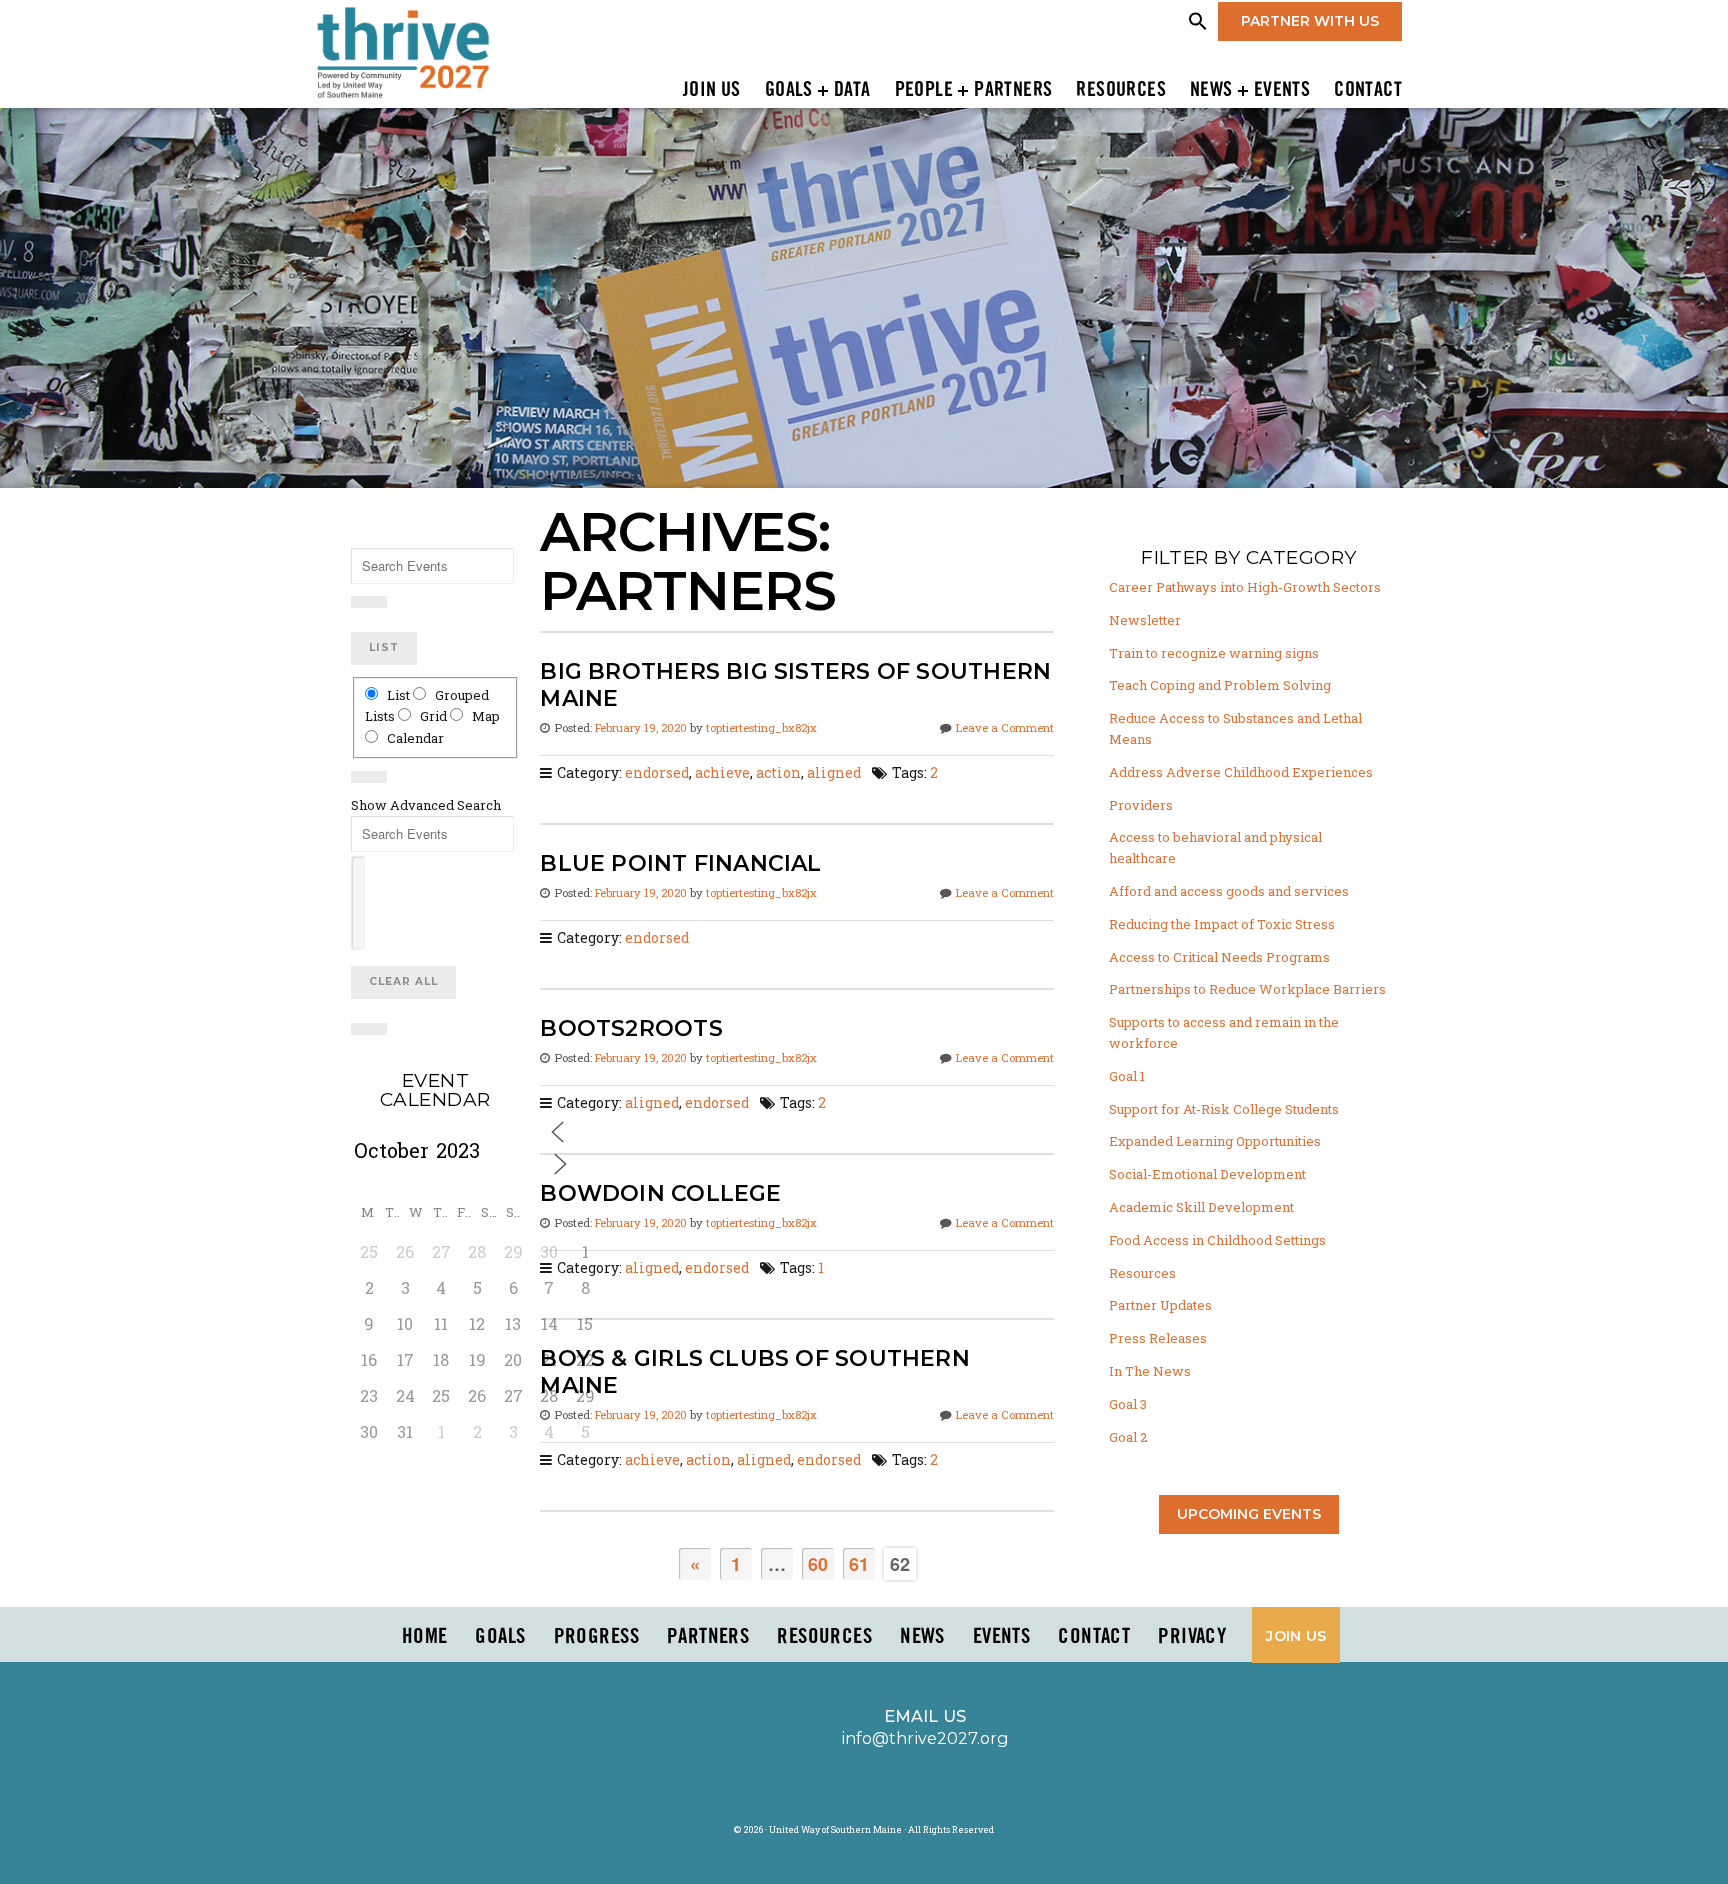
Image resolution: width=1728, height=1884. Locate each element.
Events (1002, 1637)
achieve (722, 773)
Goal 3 (1128, 1404)
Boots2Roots (631, 1028)
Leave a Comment (1005, 727)
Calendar (414, 738)
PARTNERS (708, 1637)
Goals (500, 1637)
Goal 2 (1128, 1437)
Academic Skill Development (1201, 1207)
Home (425, 1637)
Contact (1368, 91)
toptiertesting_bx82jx (761, 727)
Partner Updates (1160, 1305)
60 (818, 1564)
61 (859, 1564)
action (778, 773)
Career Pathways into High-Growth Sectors (1245, 587)
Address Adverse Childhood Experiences (1241, 772)
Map (484, 716)
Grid (433, 716)
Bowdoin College (660, 1193)
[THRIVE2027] (402, 51)
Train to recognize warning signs (1214, 653)
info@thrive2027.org (925, 1738)
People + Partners (974, 91)
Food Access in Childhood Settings (1217, 1240)
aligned (834, 773)
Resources (1121, 91)
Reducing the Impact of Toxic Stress (1222, 924)
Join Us (712, 91)
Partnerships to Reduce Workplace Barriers (1247, 989)
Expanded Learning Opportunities (1215, 1141)
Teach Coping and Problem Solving (1220, 685)
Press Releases (1158, 1338)
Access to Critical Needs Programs (1219, 957)
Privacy (1192, 1637)
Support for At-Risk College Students (1224, 1109)
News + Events (1250, 91)
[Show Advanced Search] (369, 602)
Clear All (403, 981)
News (922, 1637)
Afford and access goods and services (1229, 891)
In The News (1150, 1371)
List (384, 647)
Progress (596, 1637)
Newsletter (1145, 620)
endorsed (657, 773)
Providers (1141, 805)
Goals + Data (818, 91)
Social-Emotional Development (1207, 1174)
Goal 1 (1127, 1076)
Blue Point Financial (680, 863)
